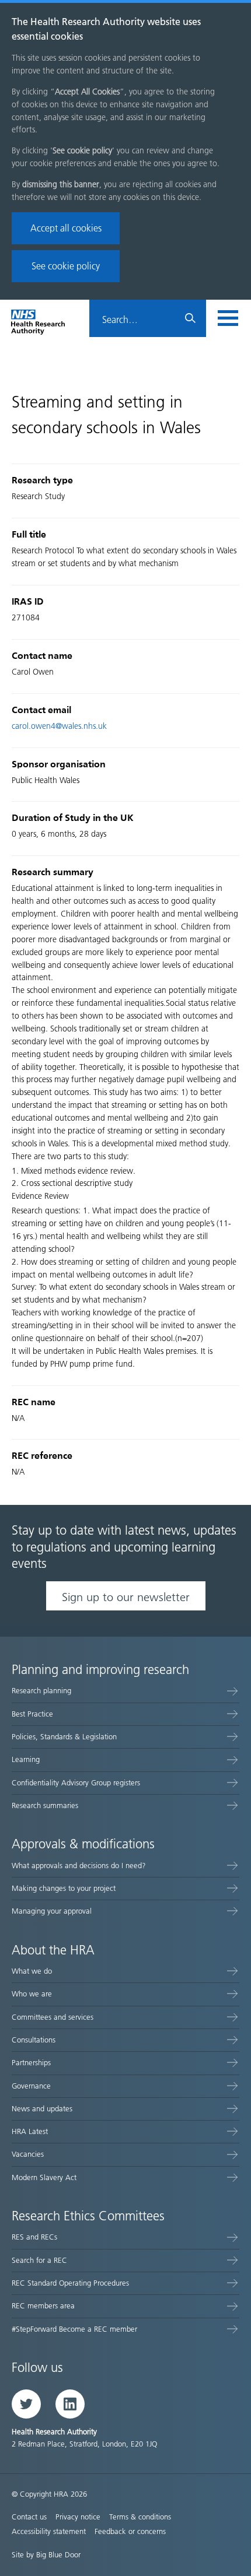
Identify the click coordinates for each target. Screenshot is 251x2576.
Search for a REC (39, 2260)
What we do (32, 1971)
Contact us (29, 2517)
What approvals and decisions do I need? (79, 1866)
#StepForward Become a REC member (74, 2329)
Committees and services (53, 2017)
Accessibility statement (49, 2531)
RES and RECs (34, 2237)
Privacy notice (78, 2517)
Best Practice (32, 1714)
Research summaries (45, 1805)
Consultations (34, 2040)
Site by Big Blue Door (46, 2555)
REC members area (43, 2306)
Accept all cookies (66, 228)
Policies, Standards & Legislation (64, 1737)
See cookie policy (66, 266)
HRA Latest (30, 2131)
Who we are (32, 1994)
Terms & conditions (140, 2517)
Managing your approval (52, 1911)
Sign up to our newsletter (126, 1597)
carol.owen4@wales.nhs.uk (59, 726)
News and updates (42, 2109)
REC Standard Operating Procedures (70, 2283)
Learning (26, 1759)
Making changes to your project (64, 1888)
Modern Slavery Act (44, 2177)
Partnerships (31, 2063)
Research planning (41, 1691)
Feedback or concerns (130, 2531)
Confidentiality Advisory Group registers (76, 1783)
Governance (31, 2086)
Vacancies (28, 2154)
